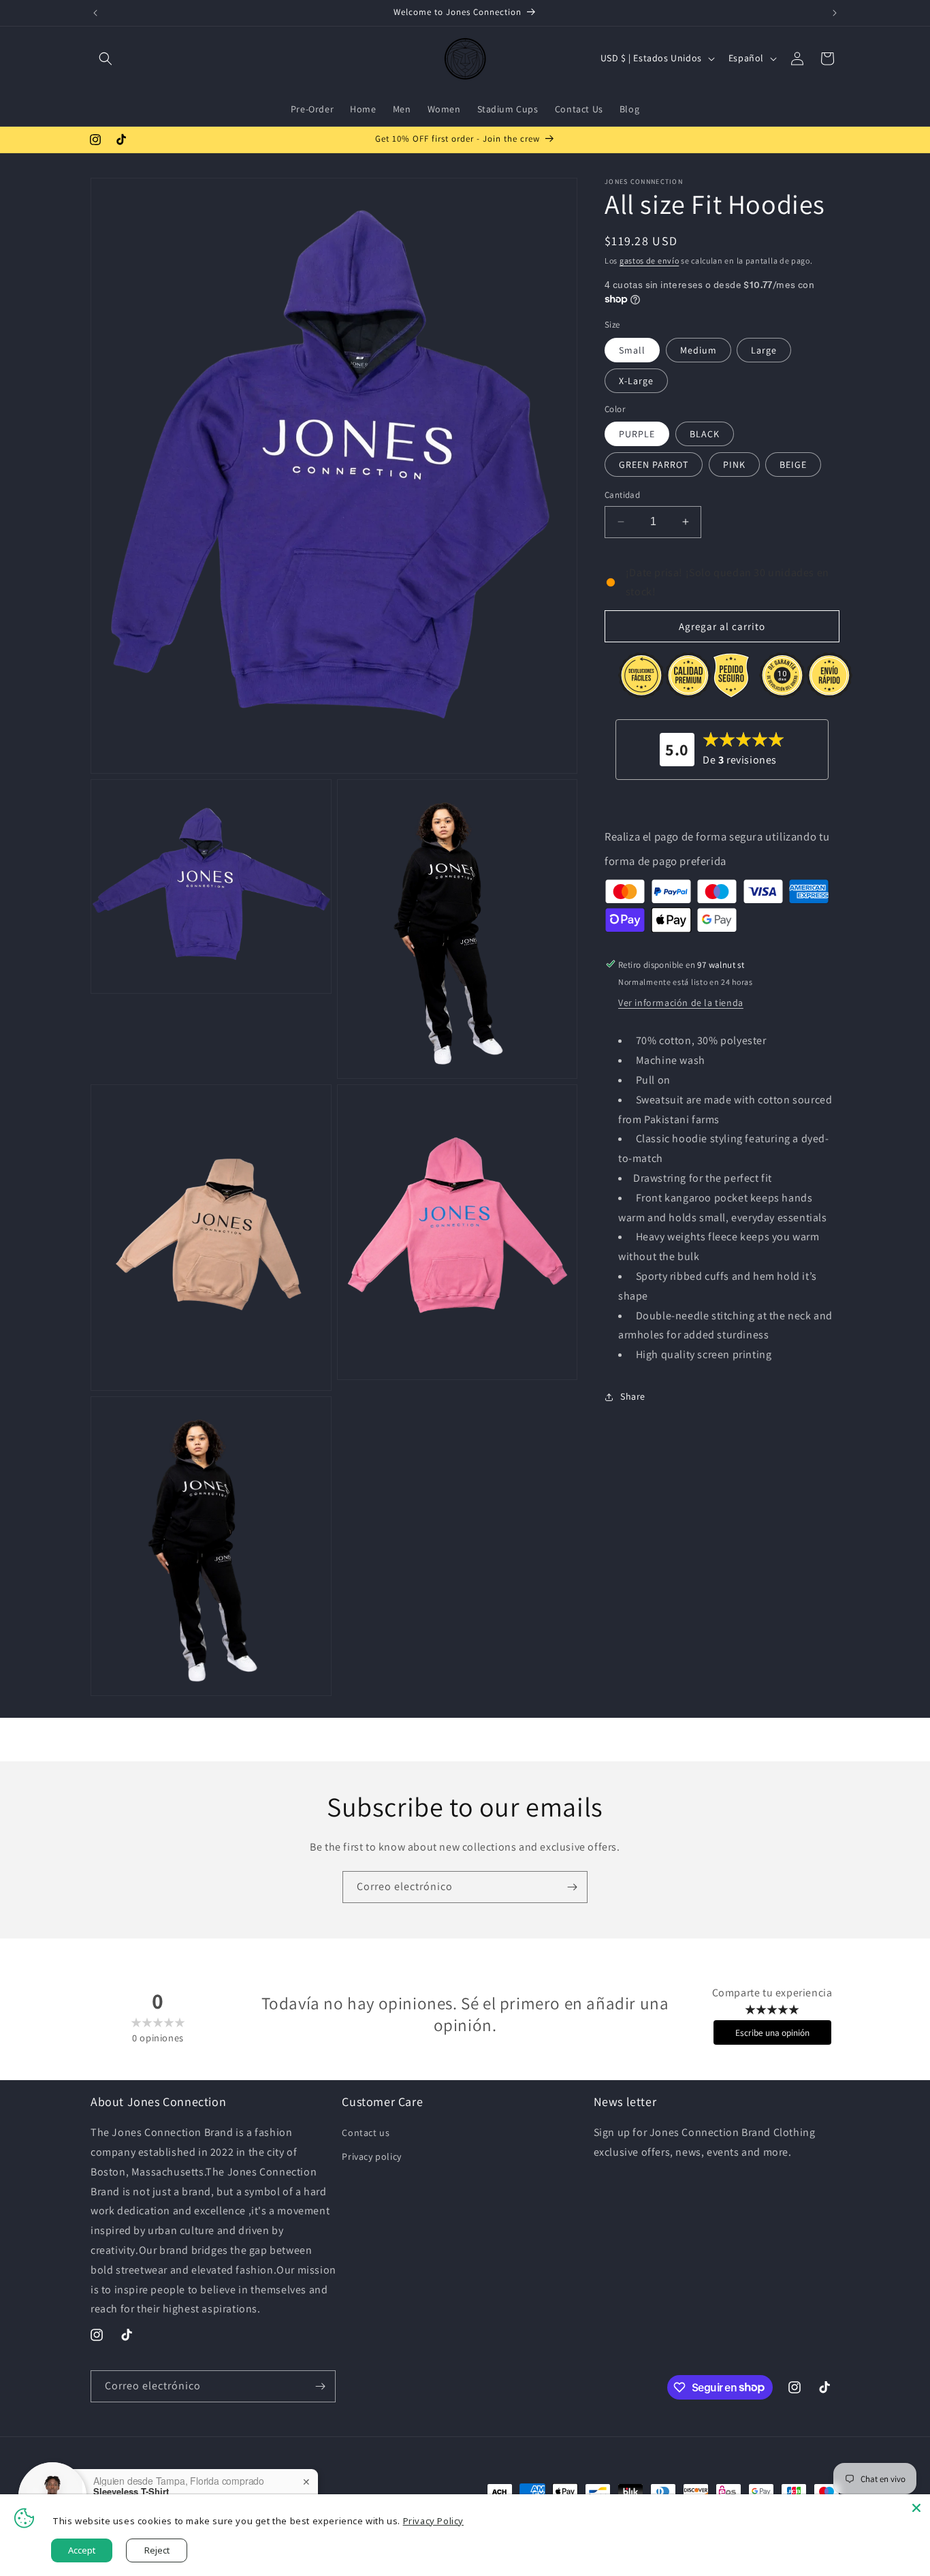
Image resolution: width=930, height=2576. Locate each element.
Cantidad (622, 495)
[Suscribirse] (572, 1887)
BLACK (705, 434)
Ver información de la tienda (681, 1003)
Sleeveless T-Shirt (131, 2492)
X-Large (636, 380)
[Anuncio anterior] (95, 13)
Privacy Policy (433, 2521)
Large (764, 349)
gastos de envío (650, 261)
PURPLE (637, 434)
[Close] (916, 2508)
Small (632, 349)
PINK (734, 465)
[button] (106, 59)
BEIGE (793, 465)
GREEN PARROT (654, 465)
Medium (699, 349)
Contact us (366, 2133)
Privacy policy (371, 2157)
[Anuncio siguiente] (835, 13)
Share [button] (633, 1396)
